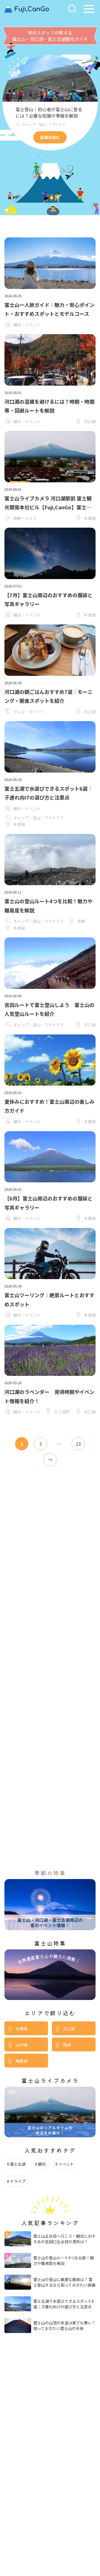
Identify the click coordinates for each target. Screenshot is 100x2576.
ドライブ (18, 2181)
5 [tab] (67, 156)
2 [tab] (42, 156)
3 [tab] (50, 156)
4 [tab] (58, 156)
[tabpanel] (50, 103)
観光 (42, 2164)
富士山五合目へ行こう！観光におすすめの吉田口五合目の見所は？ (64, 2239)
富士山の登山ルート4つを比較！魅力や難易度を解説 (64, 2260)
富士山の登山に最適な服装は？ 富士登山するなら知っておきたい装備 (64, 2282)
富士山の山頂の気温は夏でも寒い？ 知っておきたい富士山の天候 (64, 2326)
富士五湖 (18, 2164)
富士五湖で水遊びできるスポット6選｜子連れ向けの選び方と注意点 (64, 2304)
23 (78, 1444)
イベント (66, 2164)
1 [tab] (33, 156)
